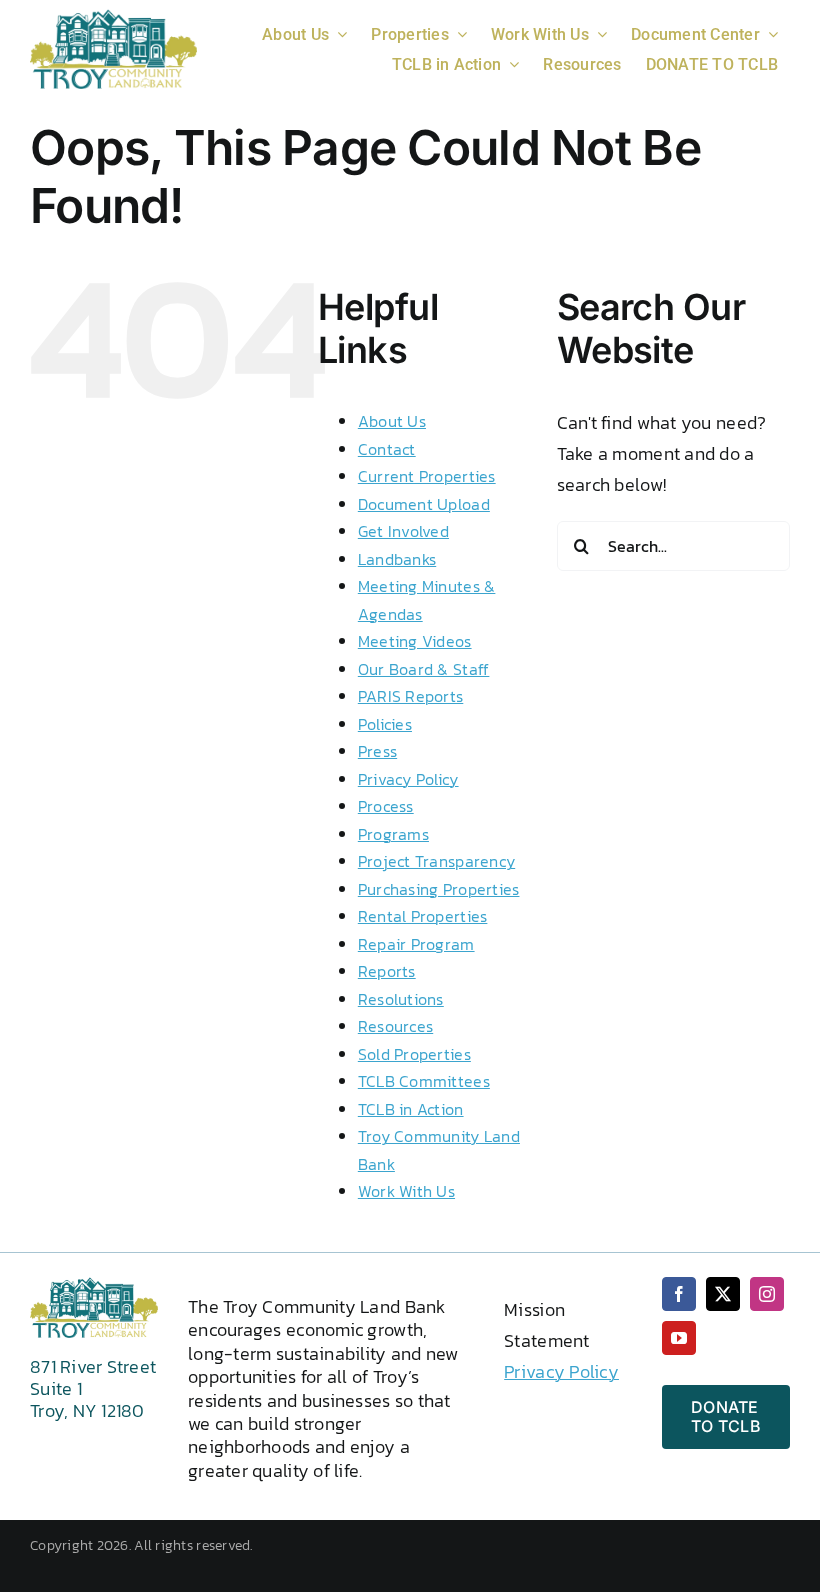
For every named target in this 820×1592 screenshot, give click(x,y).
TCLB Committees (424, 1081)
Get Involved (403, 531)
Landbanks (397, 559)
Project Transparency (436, 861)
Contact (387, 449)
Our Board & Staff (424, 669)
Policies (385, 724)
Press (377, 751)
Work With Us (406, 1191)
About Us (392, 421)
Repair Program (416, 944)
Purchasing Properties (439, 889)
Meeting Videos (415, 641)
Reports (387, 971)
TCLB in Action (411, 1109)
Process (386, 806)
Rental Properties (423, 916)
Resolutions (401, 999)
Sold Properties (414, 1054)
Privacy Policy (408, 779)
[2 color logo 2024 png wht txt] (113, 17)
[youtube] (679, 1338)
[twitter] (723, 1294)
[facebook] (679, 1294)
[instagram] (767, 1294)
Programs (393, 834)
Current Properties (427, 476)
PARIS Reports (411, 696)
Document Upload (424, 504)
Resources (395, 1026)
